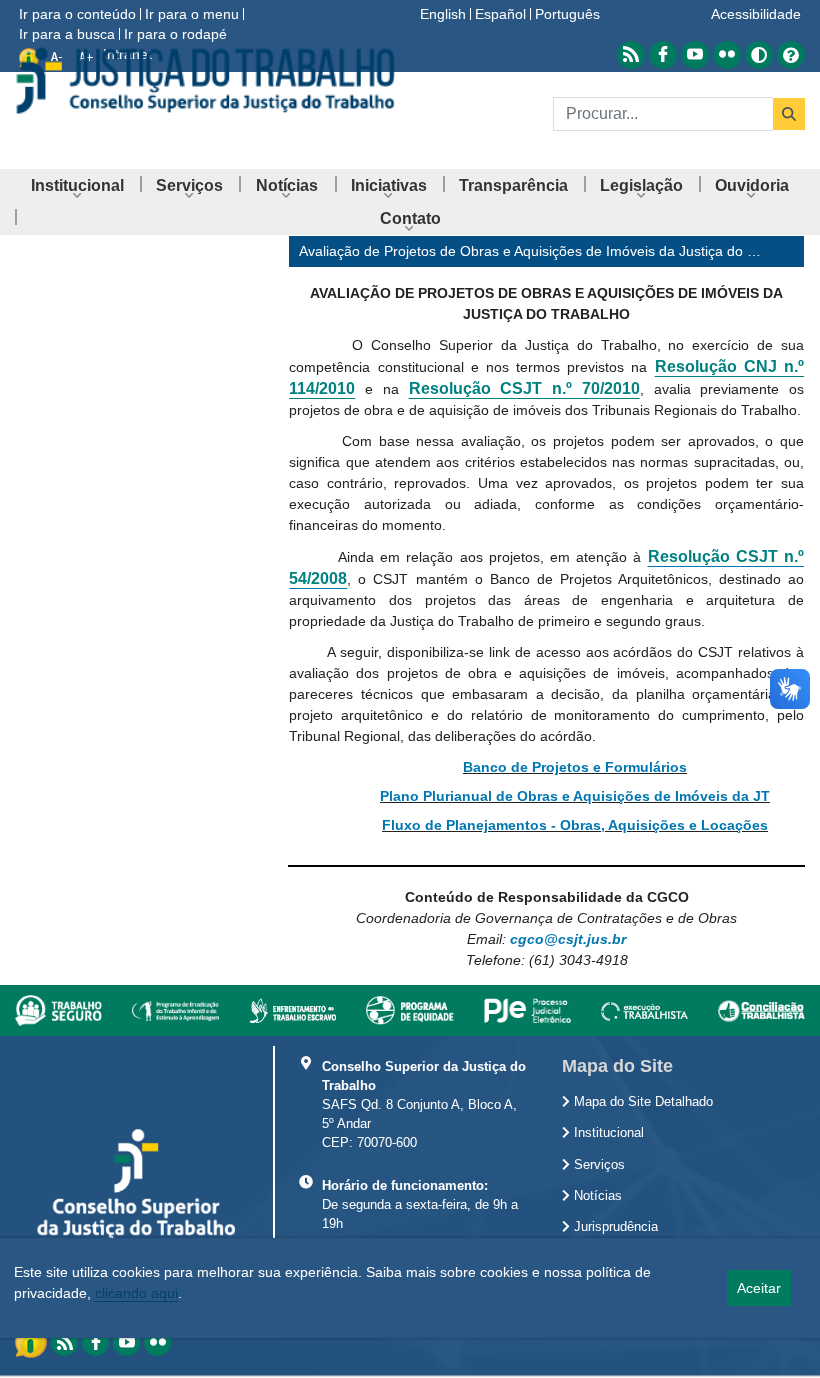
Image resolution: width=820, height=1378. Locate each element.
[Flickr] (157, 1342)
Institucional (607, 1133)
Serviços (597, 1165)
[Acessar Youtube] (695, 55)
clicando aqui (136, 1293)
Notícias (596, 1196)
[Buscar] (789, 114)
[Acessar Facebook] (663, 55)
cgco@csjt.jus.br (568, 939)
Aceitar (759, 1288)
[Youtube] (126, 1342)
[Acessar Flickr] (727, 55)
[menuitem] (77, 185)
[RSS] (64, 1342)
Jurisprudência (614, 1227)
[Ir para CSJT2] (205, 80)
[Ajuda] (791, 55)
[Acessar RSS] (631, 55)
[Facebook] (95, 1342)
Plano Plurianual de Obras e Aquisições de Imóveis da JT (575, 796)
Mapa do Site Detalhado (641, 1102)
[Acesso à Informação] (33, 1341)
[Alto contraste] (759, 55)
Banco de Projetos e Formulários (575, 767)
